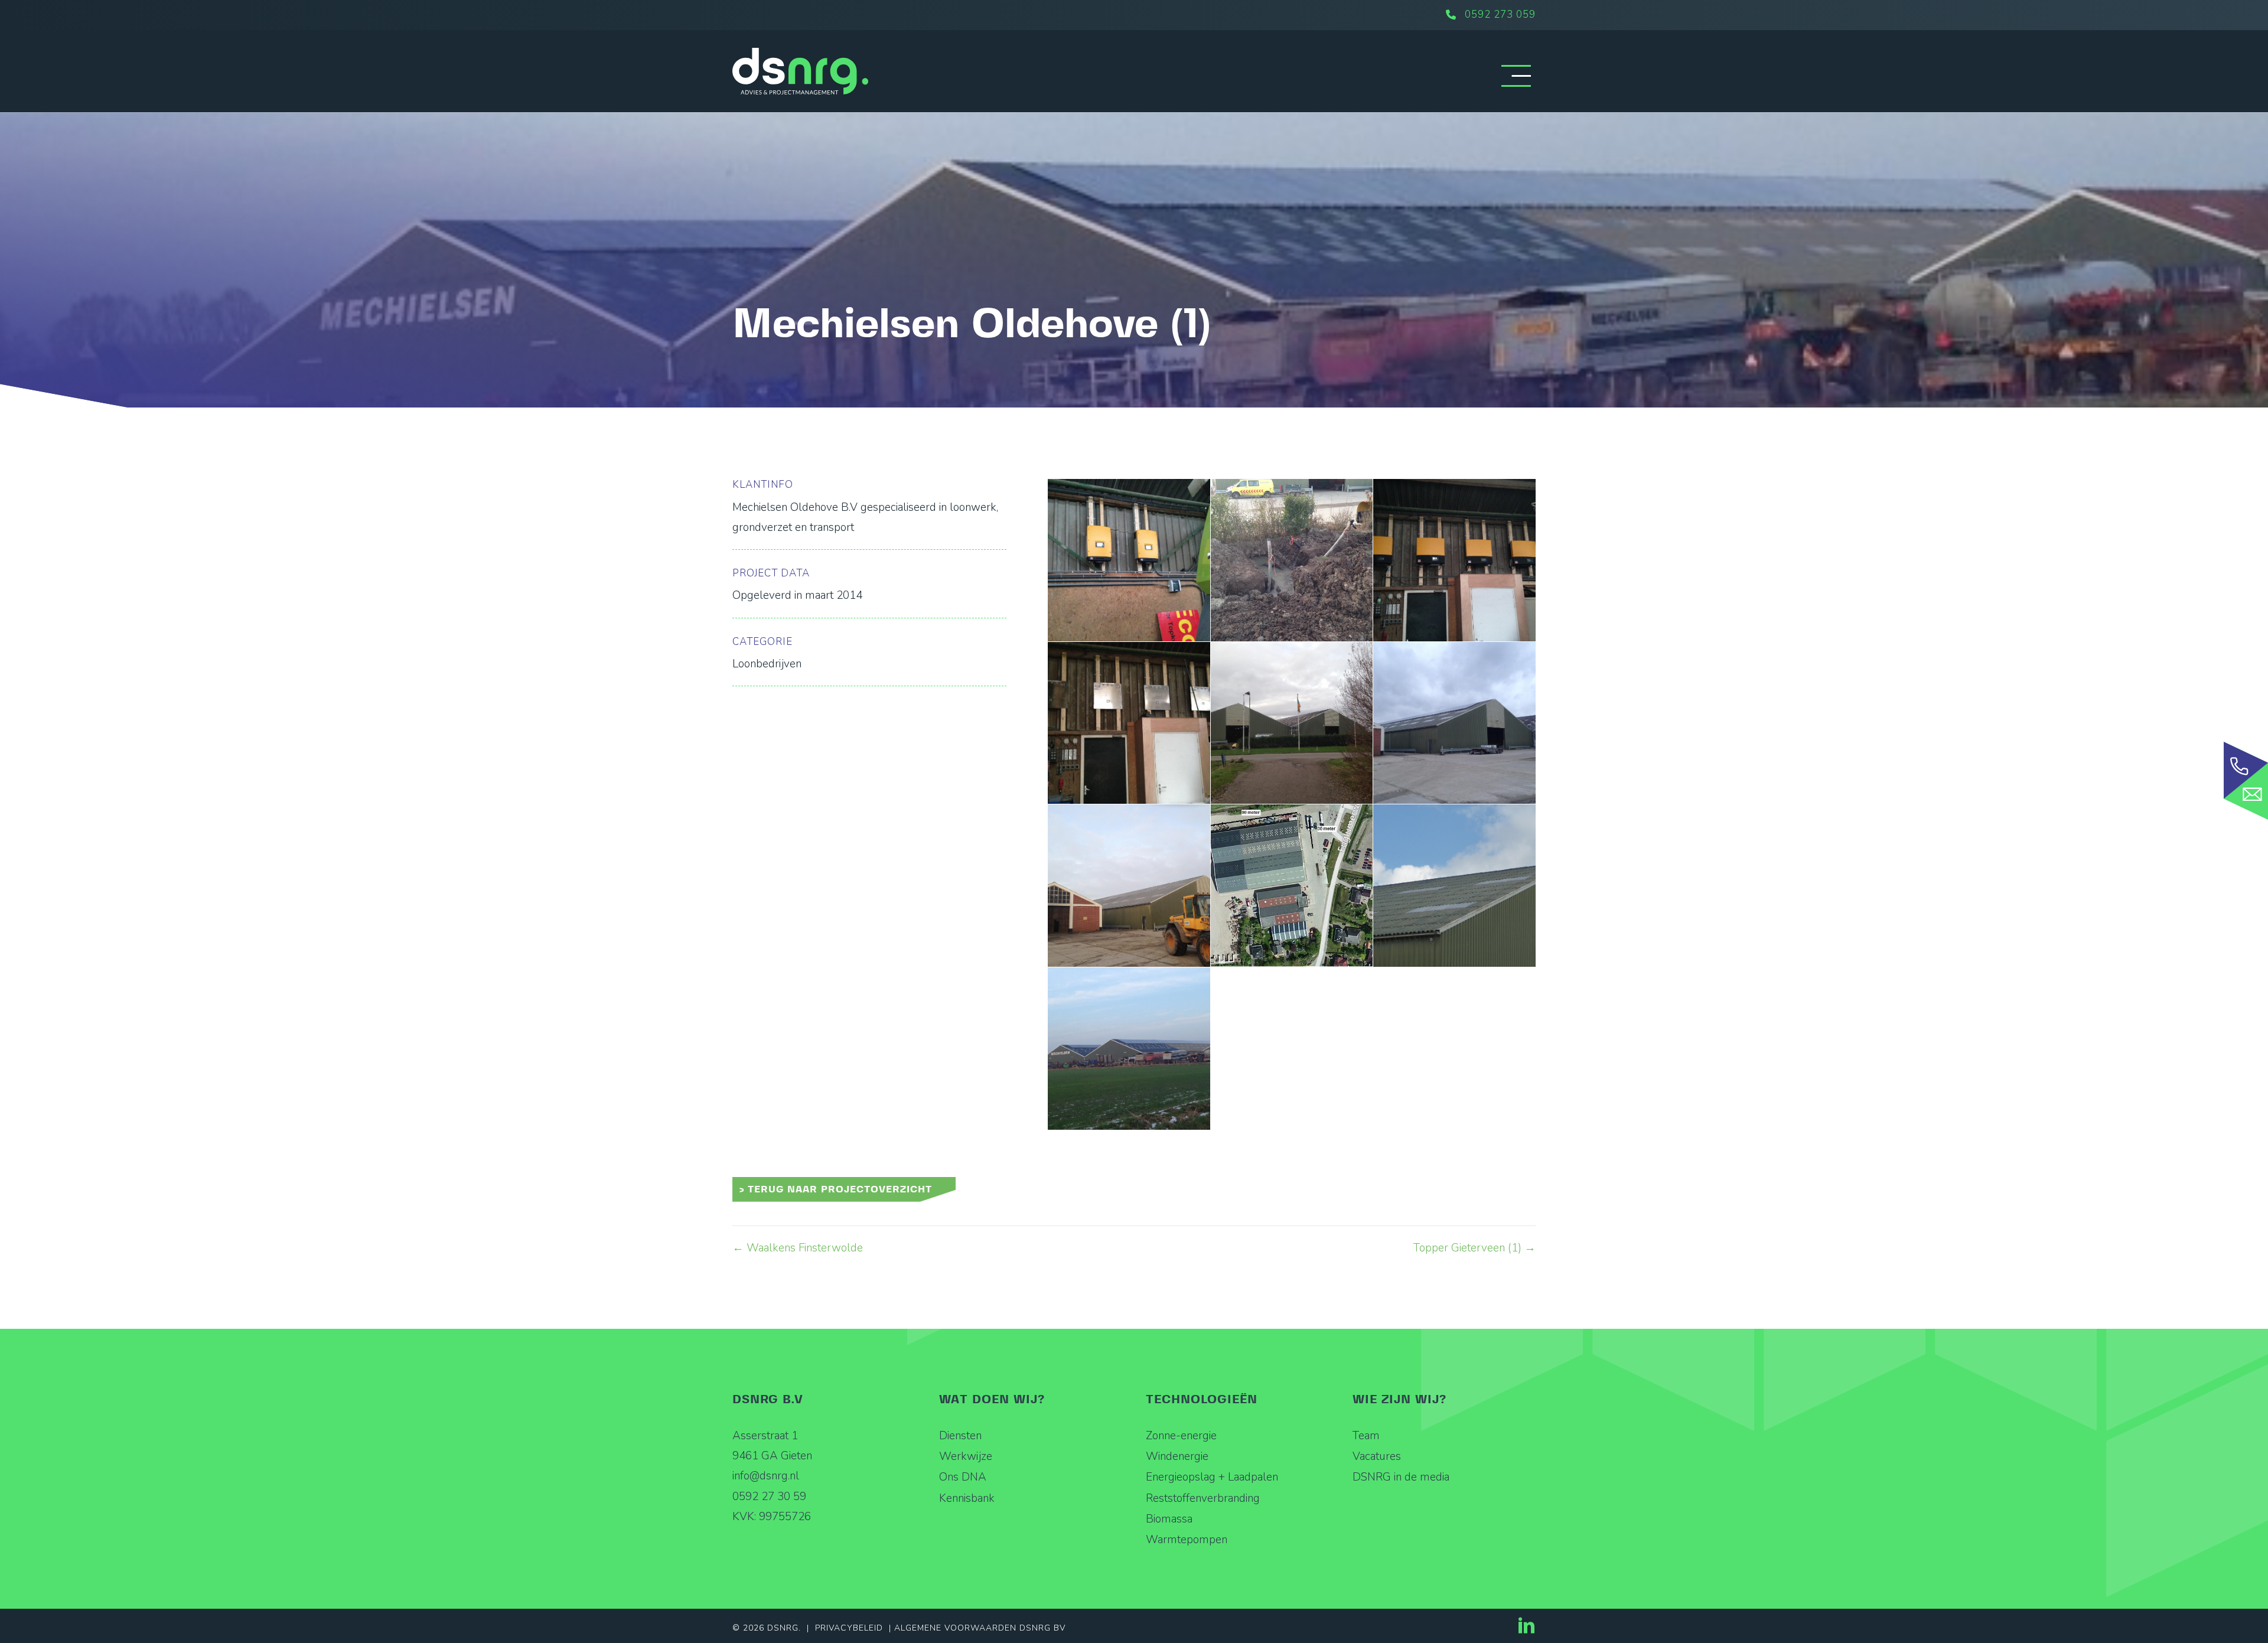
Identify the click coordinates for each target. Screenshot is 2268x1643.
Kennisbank (967, 1498)
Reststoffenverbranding (1203, 1498)
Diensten (960, 1436)
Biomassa (1169, 1519)
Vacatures (1377, 1456)
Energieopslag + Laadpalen (1212, 1477)
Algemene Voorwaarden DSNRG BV (980, 1628)
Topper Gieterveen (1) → (1474, 1248)
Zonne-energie (1181, 1436)
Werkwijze (966, 1456)
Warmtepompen (1187, 1540)
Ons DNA (963, 1477)
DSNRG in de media (1401, 1477)
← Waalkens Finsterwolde (798, 1248)
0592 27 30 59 (769, 1497)
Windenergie (1177, 1456)
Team (1366, 1436)
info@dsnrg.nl (766, 1476)
